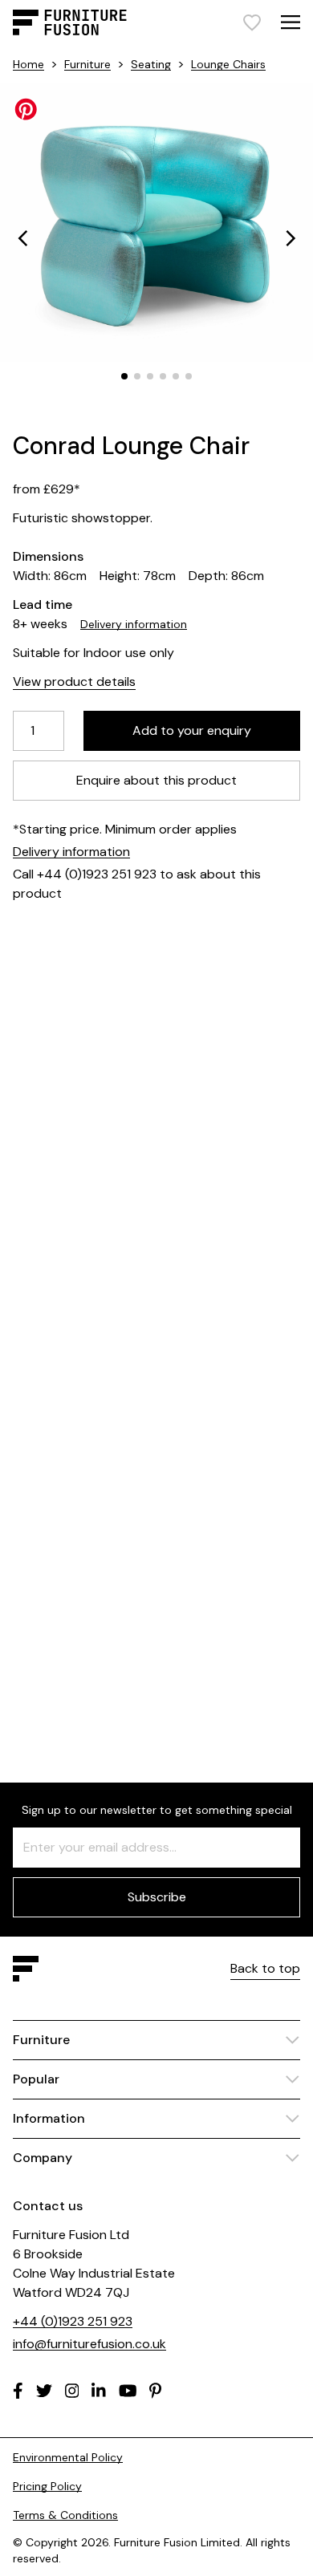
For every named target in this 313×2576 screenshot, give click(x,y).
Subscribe (157, 1897)
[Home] (70, 22)
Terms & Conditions (65, 2515)
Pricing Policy (47, 2486)
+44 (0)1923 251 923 (73, 2321)
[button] (22, 238)
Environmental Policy (68, 2457)
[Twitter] (44, 2391)
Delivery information (134, 624)
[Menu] (291, 22)
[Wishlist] (252, 22)
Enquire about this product (156, 780)
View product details (74, 682)
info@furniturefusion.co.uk (89, 2344)
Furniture (87, 64)
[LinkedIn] (99, 2391)
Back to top (265, 1968)
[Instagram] (72, 2391)
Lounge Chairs (228, 64)
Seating (151, 64)
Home (28, 64)
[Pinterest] (155, 2391)
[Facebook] (18, 2391)
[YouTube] (128, 2391)
